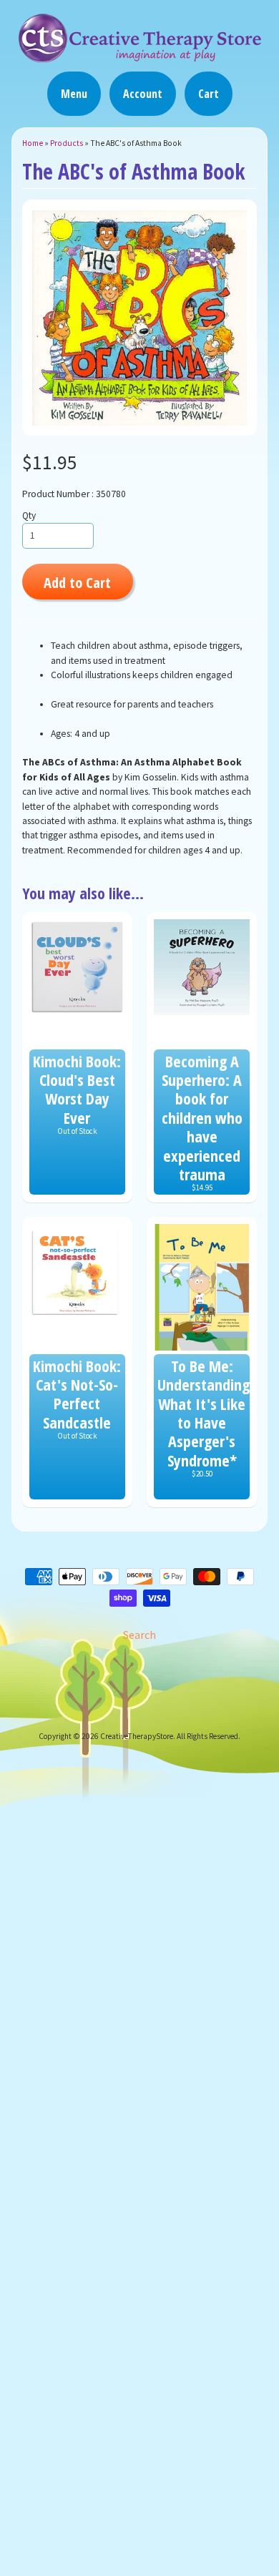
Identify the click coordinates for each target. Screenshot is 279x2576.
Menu (74, 94)
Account (143, 94)
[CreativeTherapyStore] (139, 56)
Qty (29, 515)
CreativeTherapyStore (137, 1736)
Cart (209, 94)
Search (139, 1635)
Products (67, 143)
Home (33, 143)
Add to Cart (77, 582)
